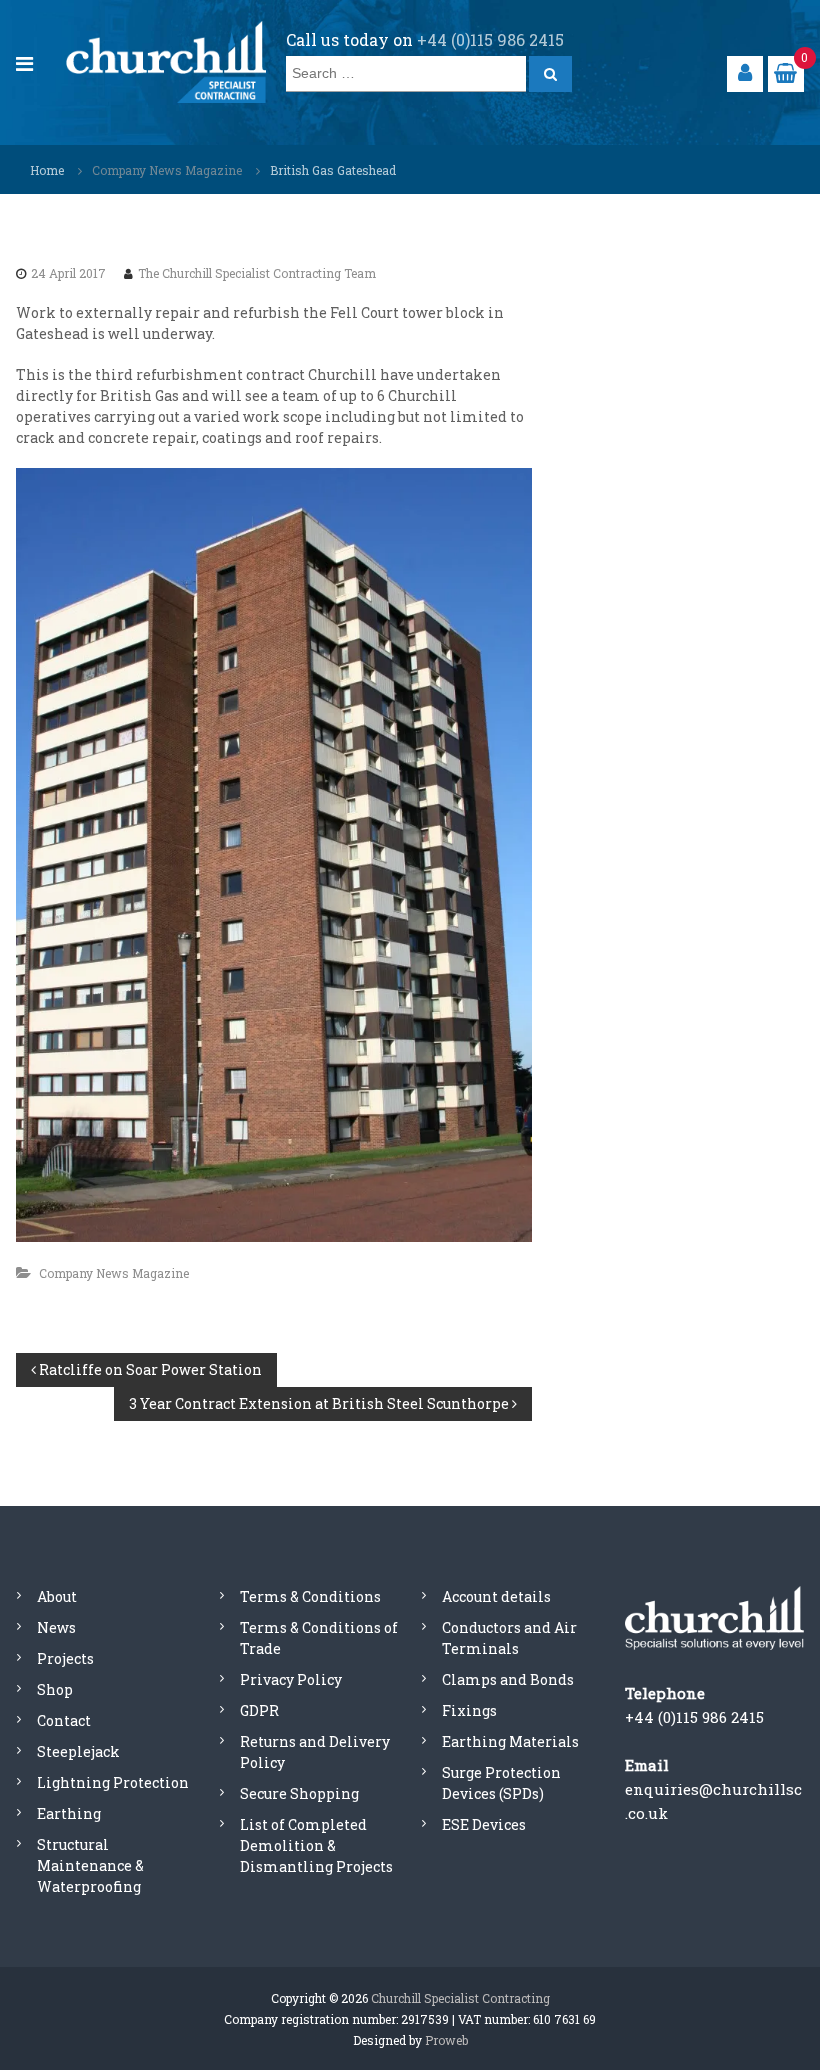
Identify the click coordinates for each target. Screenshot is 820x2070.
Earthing (69, 1813)
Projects (65, 1658)
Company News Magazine (167, 170)
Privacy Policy (291, 1679)
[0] (785, 72)
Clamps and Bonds (508, 1679)
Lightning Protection (113, 1782)
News (56, 1627)
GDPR (259, 1710)
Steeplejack (78, 1751)
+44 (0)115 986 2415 (490, 39)
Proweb (446, 2040)
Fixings (469, 1710)
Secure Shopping (299, 1793)
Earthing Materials (510, 1741)
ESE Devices (484, 1824)
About (57, 1596)
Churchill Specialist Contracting (460, 1998)
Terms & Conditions (310, 1596)
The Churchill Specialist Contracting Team (257, 273)
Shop (55, 1689)
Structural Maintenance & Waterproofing (90, 1865)
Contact (64, 1720)
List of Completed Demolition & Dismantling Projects (316, 1845)
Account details (496, 1596)
